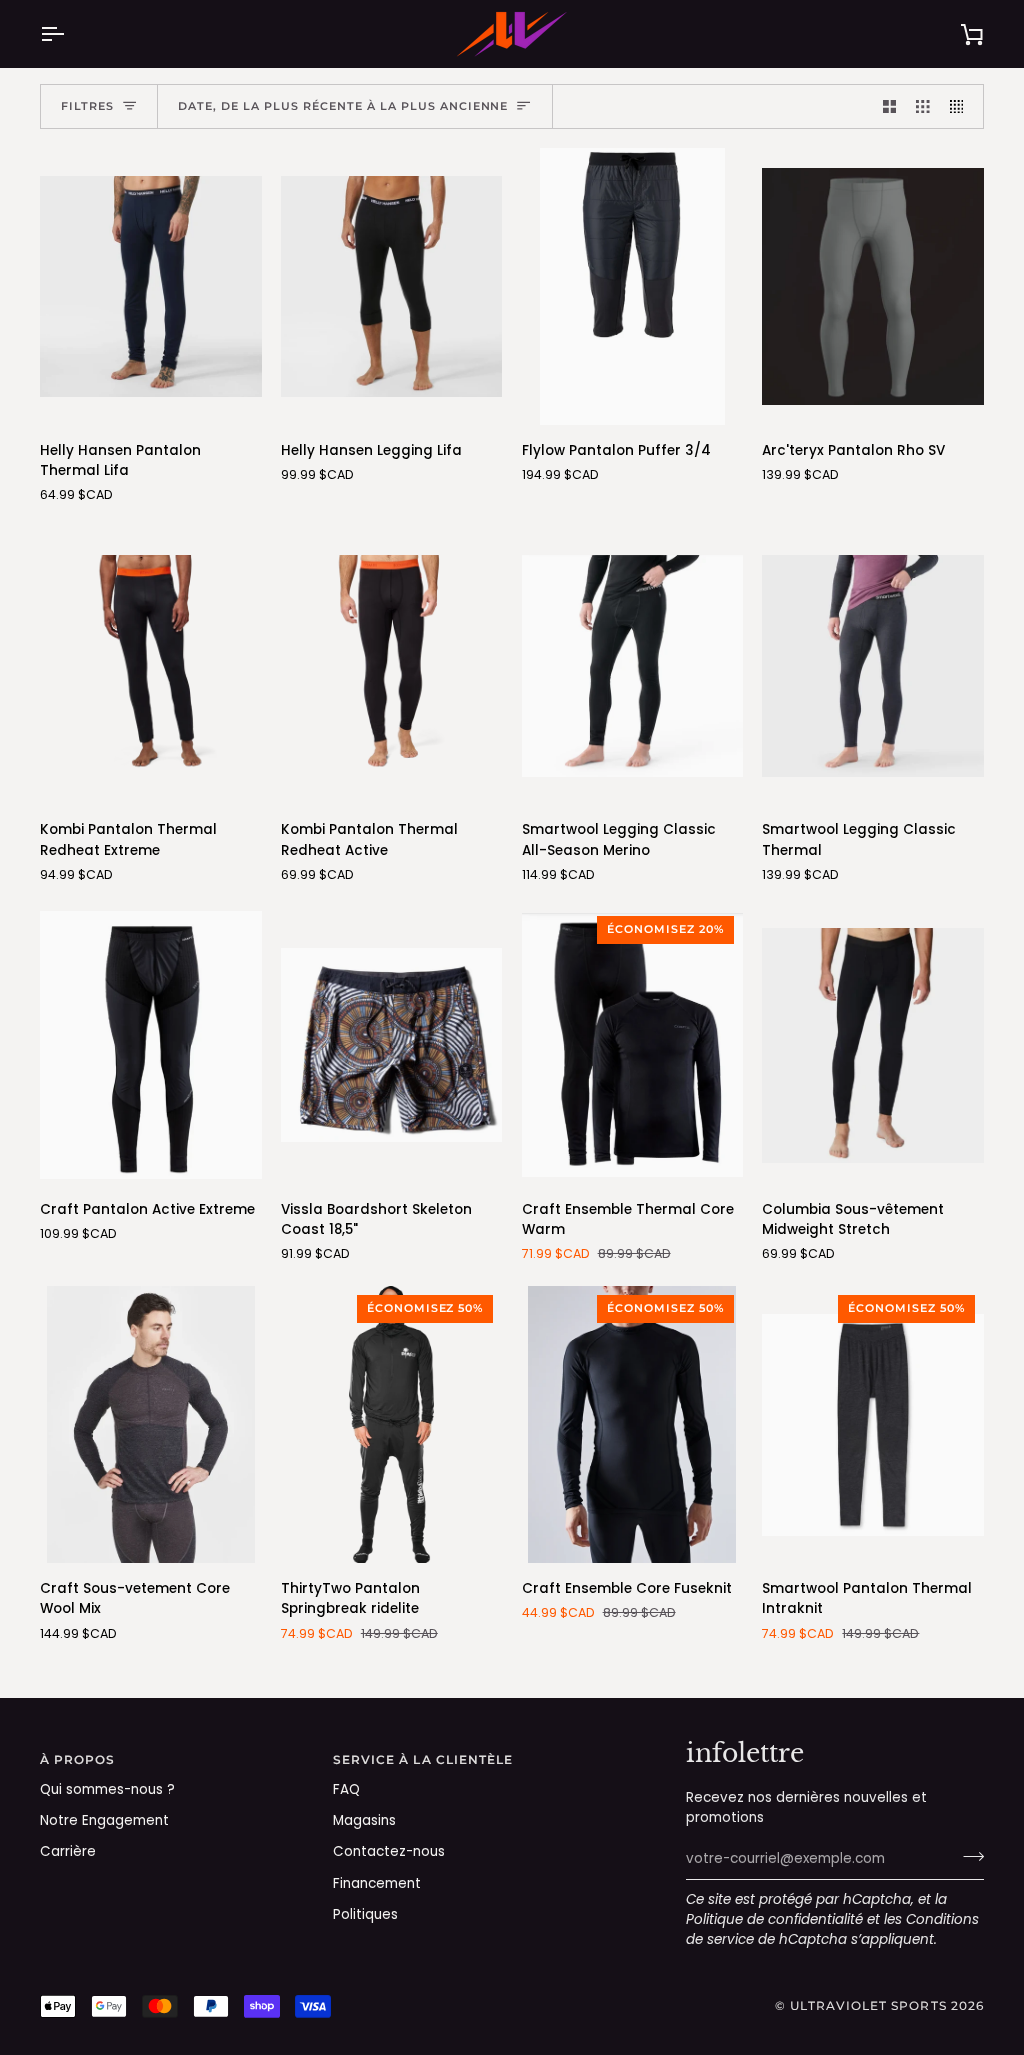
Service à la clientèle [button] (423, 1760)
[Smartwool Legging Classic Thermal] (873, 665)
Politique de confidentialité (774, 1919)
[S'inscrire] (967, 1856)
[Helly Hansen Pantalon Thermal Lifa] (151, 286)
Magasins (364, 1820)
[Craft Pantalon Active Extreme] (151, 1045)
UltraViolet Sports (868, 2006)
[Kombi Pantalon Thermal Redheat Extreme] (151, 665)
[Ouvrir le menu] (70, 34)
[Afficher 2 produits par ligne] (890, 106)
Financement (377, 1883)
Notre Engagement (104, 1820)
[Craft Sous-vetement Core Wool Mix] (151, 1424)
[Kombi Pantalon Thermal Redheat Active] (392, 665)
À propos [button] (78, 1760)
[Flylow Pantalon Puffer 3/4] (633, 286)
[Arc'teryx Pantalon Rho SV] (873, 286)
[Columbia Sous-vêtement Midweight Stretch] (873, 1045)
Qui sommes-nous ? (107, 1789)
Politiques (365, 1914)
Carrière (68, 1851)
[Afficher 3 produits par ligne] (923, 106)
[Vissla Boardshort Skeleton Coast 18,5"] (392, 1045)
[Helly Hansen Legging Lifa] (392, 286)
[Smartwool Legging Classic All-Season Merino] (633, 665)
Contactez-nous (389, 1851)
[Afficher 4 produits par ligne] (962, 106)
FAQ (346, 1789)
